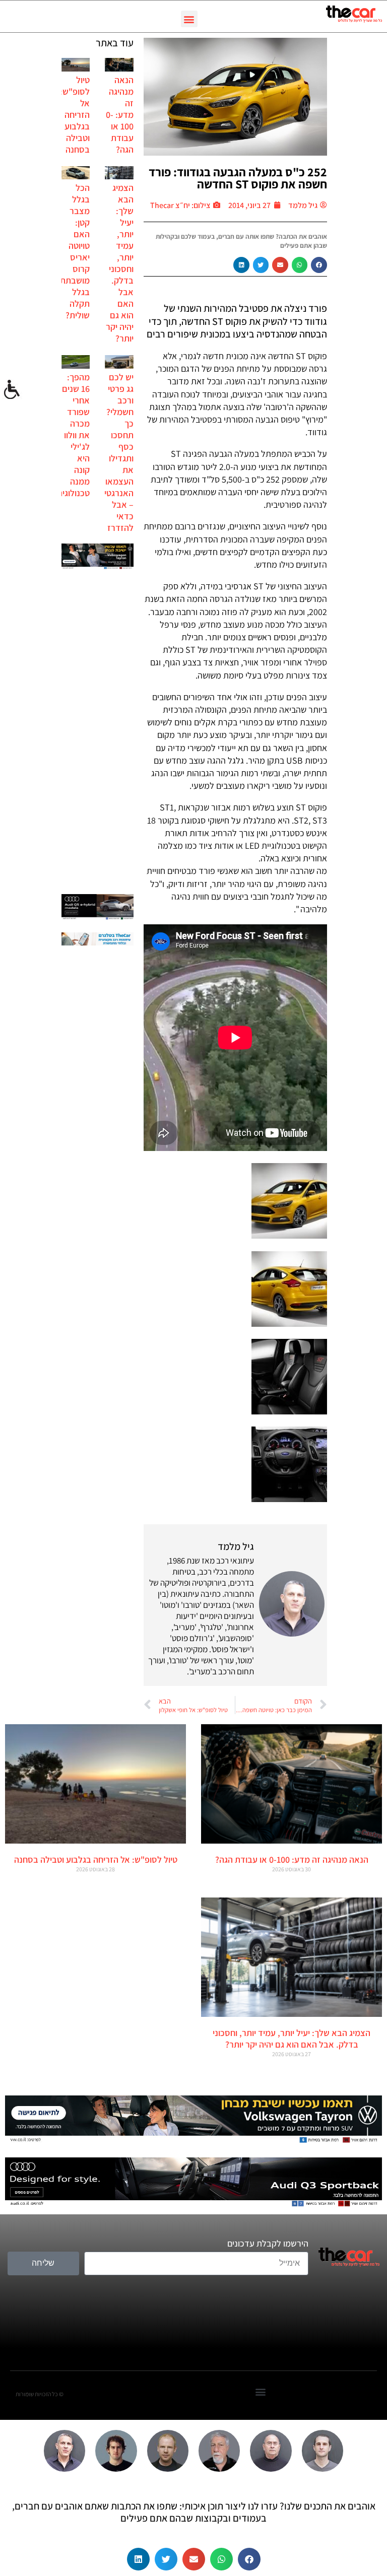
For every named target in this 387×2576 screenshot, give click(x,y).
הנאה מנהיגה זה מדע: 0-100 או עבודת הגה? (120, 115)
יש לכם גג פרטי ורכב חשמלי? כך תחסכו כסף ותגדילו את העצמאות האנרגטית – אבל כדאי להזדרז (116, 452)
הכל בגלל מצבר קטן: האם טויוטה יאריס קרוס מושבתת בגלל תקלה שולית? (75, 251)
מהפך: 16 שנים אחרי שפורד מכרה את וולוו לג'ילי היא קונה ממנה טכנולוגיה (74, 435)
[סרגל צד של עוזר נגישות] (12, 390)
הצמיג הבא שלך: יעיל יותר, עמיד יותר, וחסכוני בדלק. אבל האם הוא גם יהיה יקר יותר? (120, 263)
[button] (189, 19)
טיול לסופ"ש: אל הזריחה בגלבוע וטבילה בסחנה (75, 115)
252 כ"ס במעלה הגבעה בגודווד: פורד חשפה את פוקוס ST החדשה (238, 178)
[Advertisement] (98, 733)
